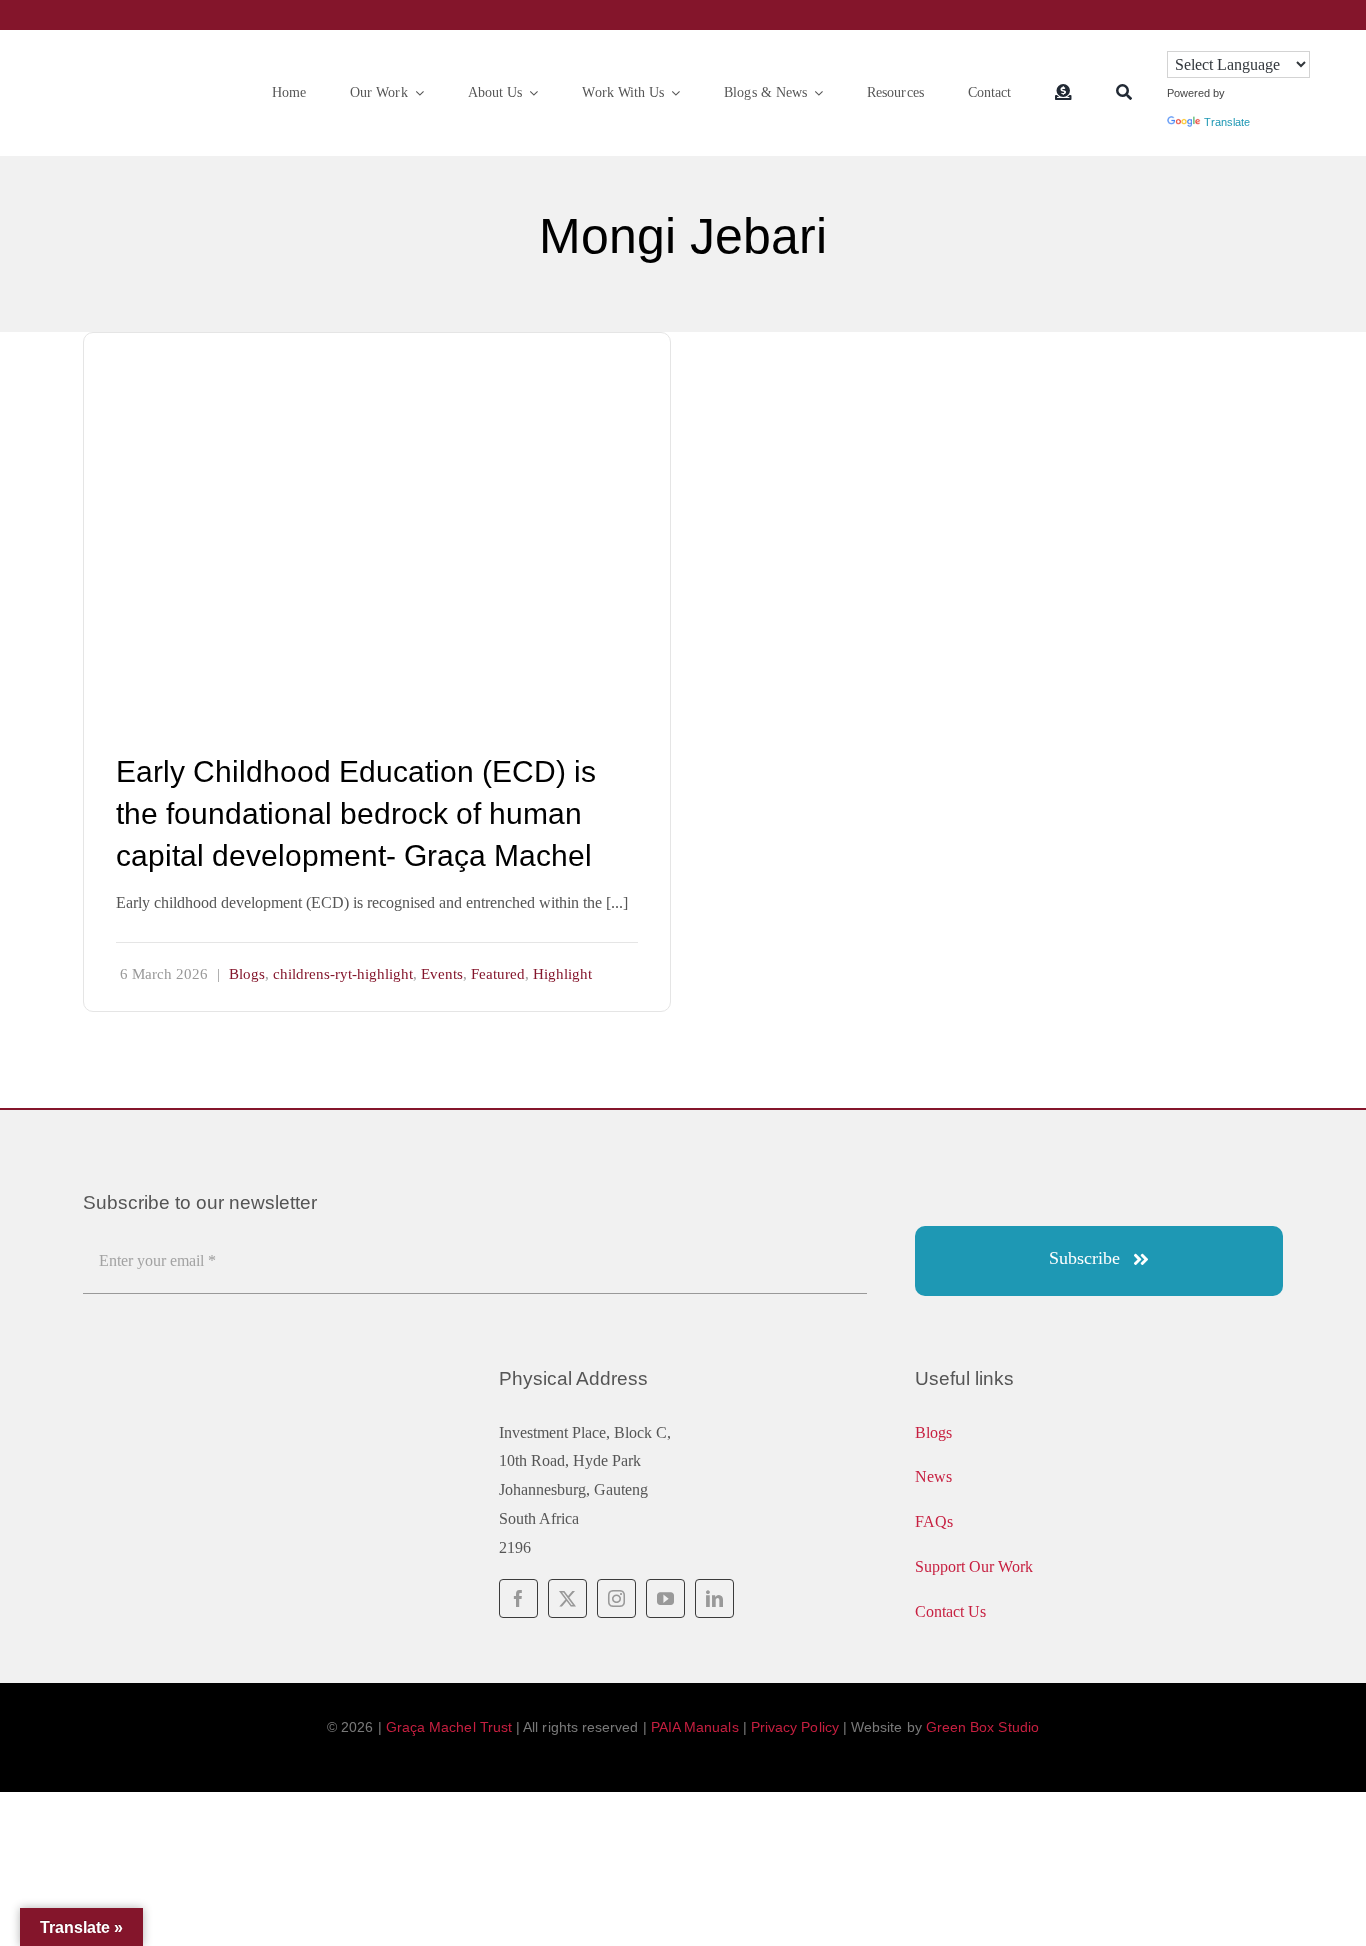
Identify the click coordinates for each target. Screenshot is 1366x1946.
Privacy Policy (795, 1727)
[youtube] (665, 1598)
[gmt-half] (146, 75)
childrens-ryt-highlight (343, 974)
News (933, 1476)
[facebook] (518, 1598)
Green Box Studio (982, 1727)
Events (442, 974)
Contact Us (950, 1611)
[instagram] (616, 1598)
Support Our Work (974, 1566)
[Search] (1124, 93)
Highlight (562, 974)
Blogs (247, 974)
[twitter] (567, 1598)
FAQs (934, 1521)
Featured (498, 974)
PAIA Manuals (695, 1727)
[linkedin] (714, 1598)
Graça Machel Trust (449, 1727)
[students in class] (377, 348)
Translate (1227, 122)
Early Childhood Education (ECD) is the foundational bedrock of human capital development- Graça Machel (356, 813)
